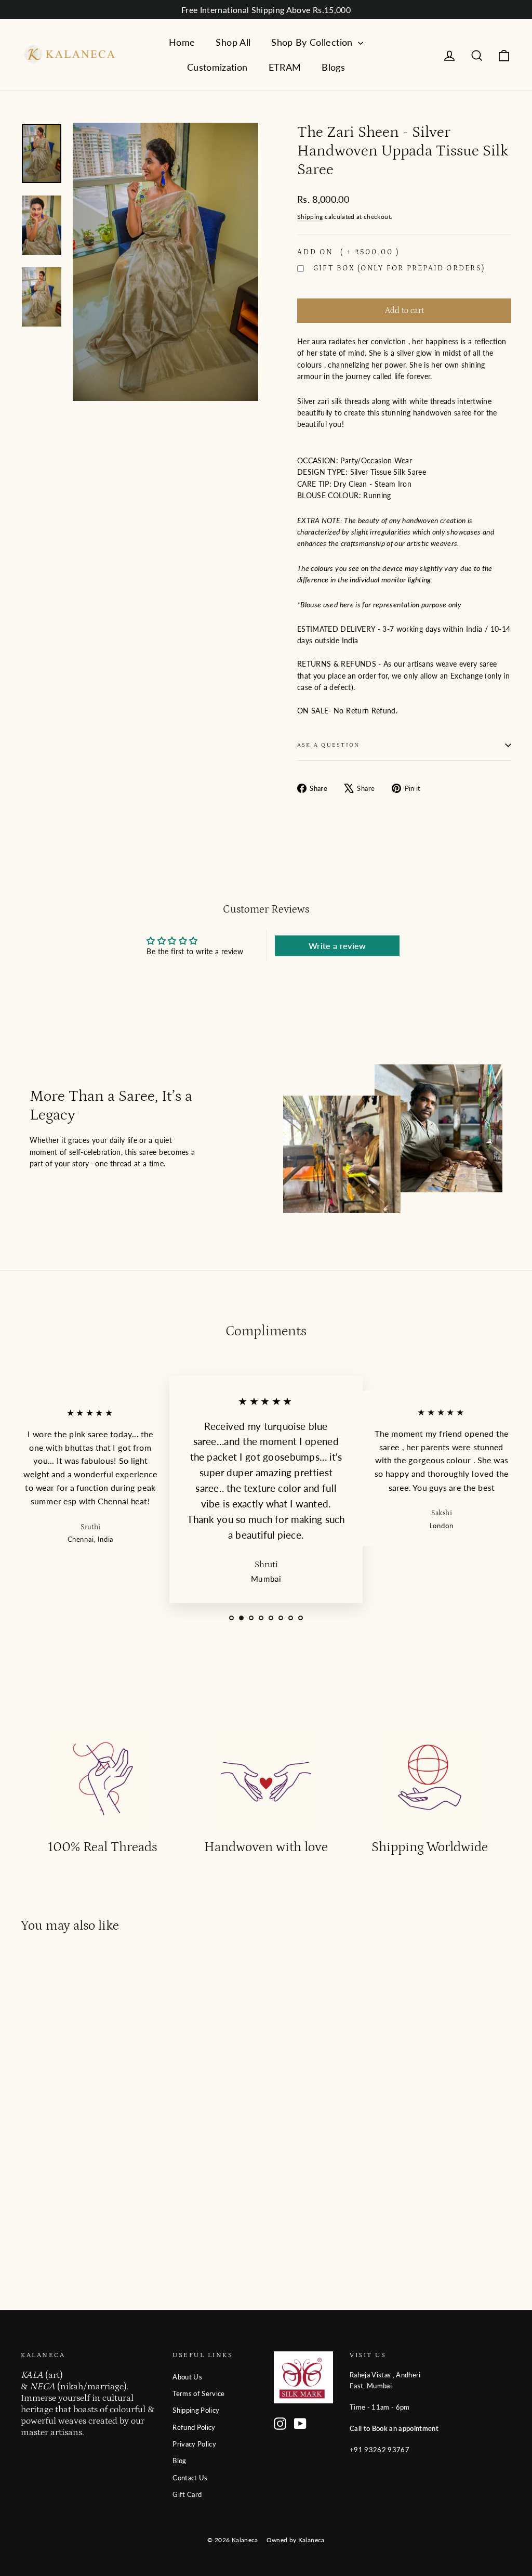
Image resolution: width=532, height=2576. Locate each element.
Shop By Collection (313, 42)
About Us (187, 2377)
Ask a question (328, 745)
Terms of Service (199, 2393)
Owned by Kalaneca (296, 2540)
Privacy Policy (194, 2444)
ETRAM (285, 67)
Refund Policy (194, 2427)
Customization (217, 67)
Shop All (233, 42)
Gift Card (187, 2494)
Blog (179, 2461)
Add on (348, 252)
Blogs (333, 67)
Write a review (337, 946)
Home (182, 42)
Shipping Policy (196, 2410)
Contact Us (190, 2478)
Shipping (310, 217)
